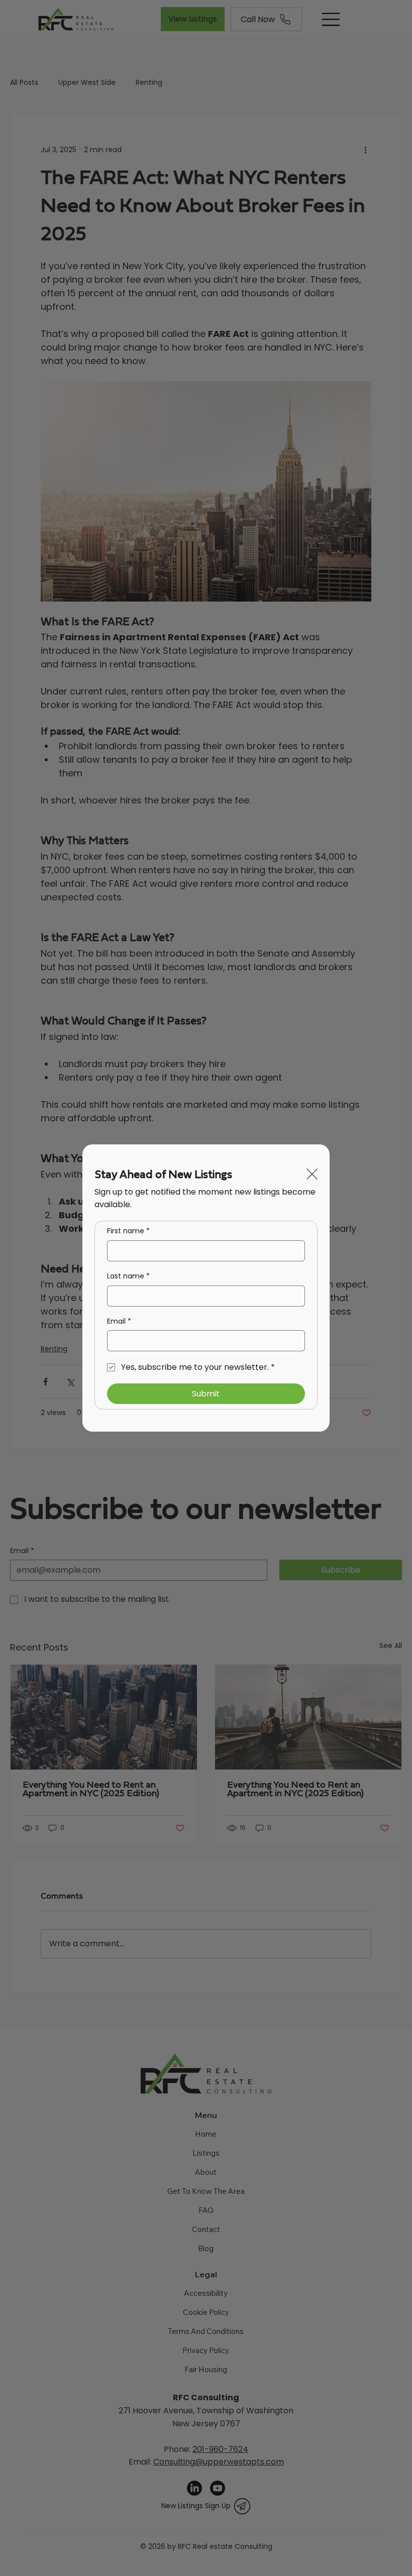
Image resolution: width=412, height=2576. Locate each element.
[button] (312, 1175)
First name (128, 1231)
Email (119, 1321)
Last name (128, 1276)
